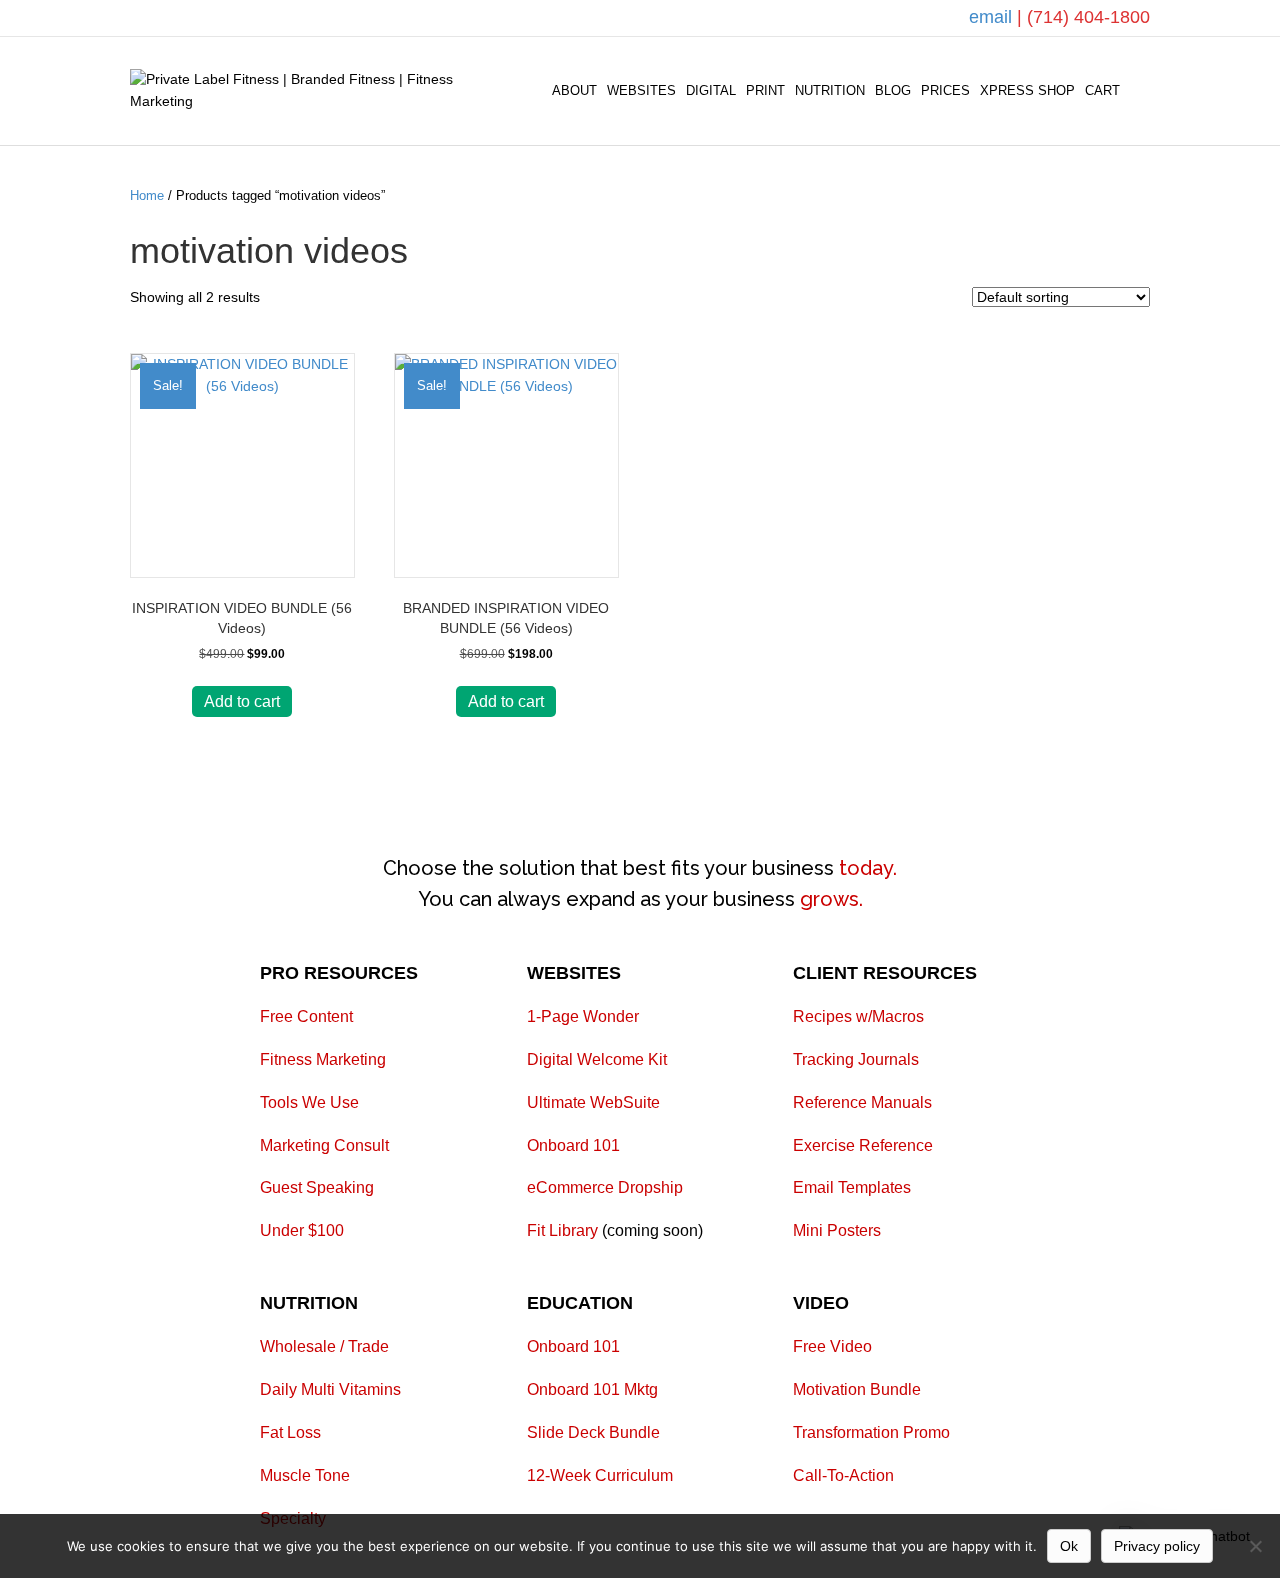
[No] (1255, 1546)
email (993, 17)
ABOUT (574, 90)
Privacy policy (1157, 1546)
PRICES (945, 90)
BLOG (893, 90)
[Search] (1137, 91)
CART (1102, 90)
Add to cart (242, 701)
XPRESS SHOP (1027, 90)
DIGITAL (711, 90)
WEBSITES (641, 90)
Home (147, 195)
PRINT (765, 90)
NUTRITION (830, 90)
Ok (1069, 1546)
